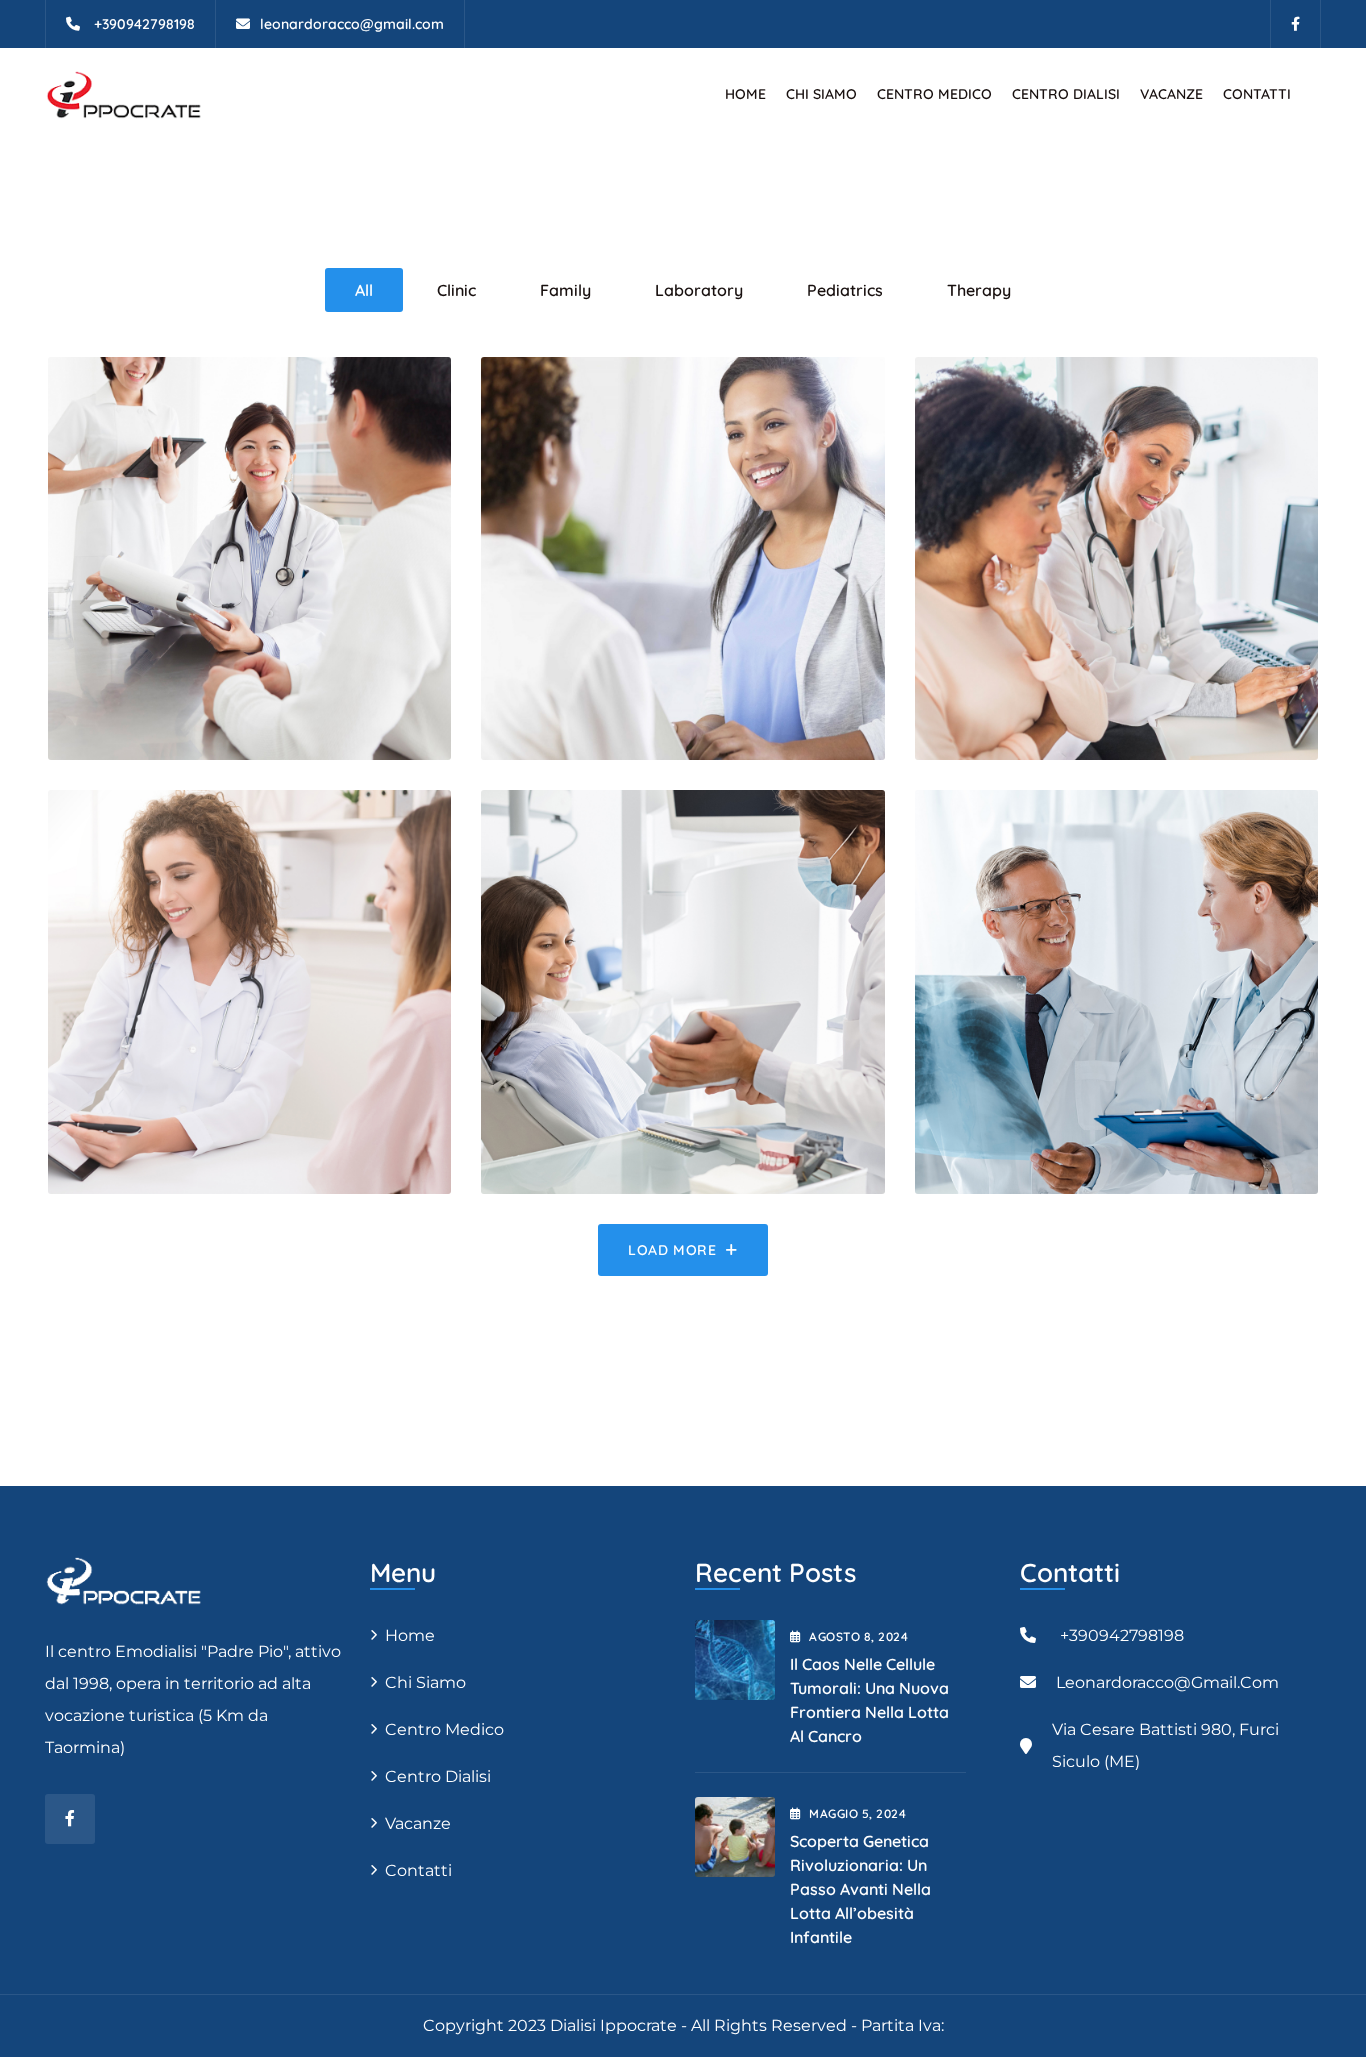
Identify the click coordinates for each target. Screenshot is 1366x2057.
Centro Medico (934, 94)
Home (745, 94)
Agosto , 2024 (858, 1636)
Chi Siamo (821, 94)
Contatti (1257, 94)
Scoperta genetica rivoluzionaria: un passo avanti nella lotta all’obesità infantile (860, 1889)
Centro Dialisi (1066, 94)
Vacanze (1171, 94)
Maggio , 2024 (857, 1813)
